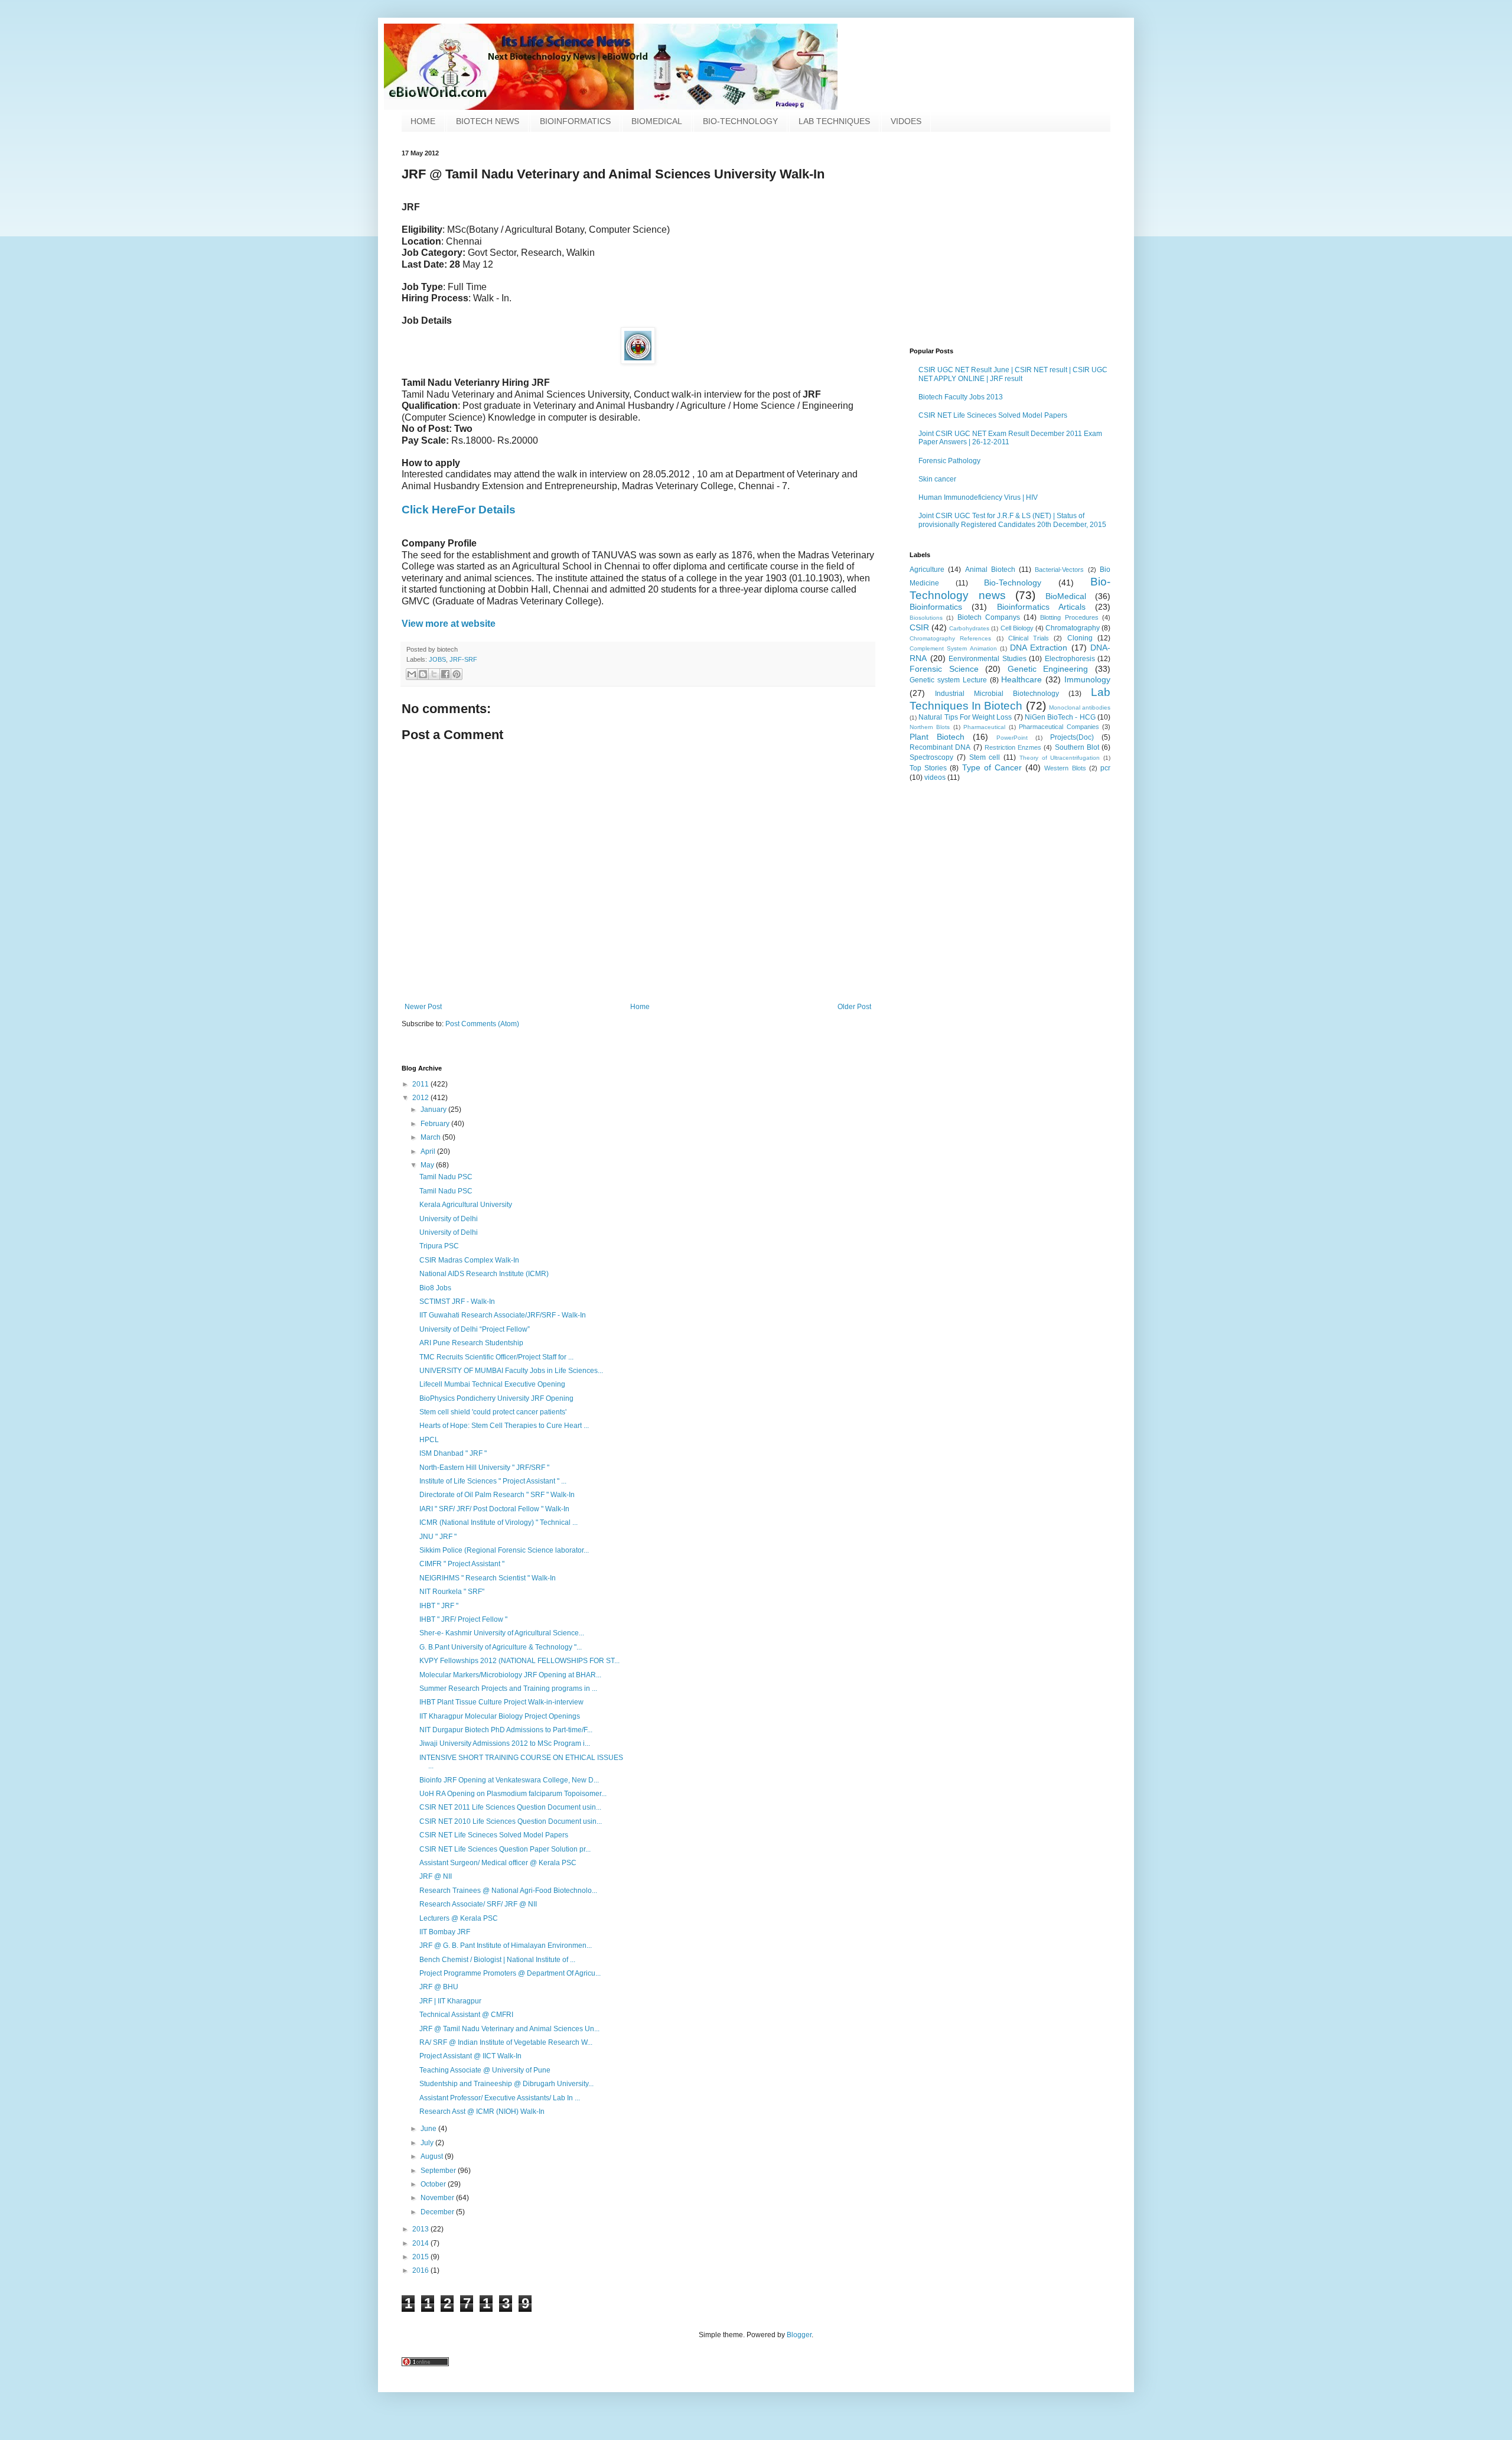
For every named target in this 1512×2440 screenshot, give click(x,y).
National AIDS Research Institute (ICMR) (484, 1274)
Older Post (854, 1007)
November (438, 2198)
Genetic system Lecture (948, 680)
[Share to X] (434, 674)
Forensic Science (944, 669)
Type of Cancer (992, 767)
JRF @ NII (436, 1876)
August (433, 2156)
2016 (421, 2270)
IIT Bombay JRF (445, 1932)
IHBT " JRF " (439, 1606)
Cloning (1080, 638)
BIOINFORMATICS (575, 121)
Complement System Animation (953, 648)
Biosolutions (926, 618)
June (429, 2129)
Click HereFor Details (459, 510)
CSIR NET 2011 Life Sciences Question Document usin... (510, 1807)
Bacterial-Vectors (1059, 570)
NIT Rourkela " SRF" (452, 1592)
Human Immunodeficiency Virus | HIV (978, 497)
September (439, 2171)
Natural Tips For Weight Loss (965, 717)
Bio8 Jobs (435, 1288)
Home (640, 1007)
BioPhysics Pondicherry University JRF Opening (496, 1398)
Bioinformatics (936, 607)
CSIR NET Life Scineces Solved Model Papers (993, 415)
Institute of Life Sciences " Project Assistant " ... (493, 1481)
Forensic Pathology (949, 461)
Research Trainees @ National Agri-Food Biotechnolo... (508, 1891)
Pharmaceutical (984, 727)
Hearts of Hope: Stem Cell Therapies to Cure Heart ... (504, 1426)
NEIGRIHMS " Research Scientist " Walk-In (488, 1578)
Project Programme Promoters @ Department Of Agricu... (510, 1973)
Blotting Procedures (1069, 617)
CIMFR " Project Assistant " (462, 1564)
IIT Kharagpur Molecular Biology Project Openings (500, 1716)
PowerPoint (1012, 738)
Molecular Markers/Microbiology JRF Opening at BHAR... (510, 1675)
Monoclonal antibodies (1080, 707)
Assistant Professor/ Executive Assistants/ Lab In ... (500, 2098)
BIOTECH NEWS (488, 121)
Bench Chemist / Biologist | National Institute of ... (497, 1960)
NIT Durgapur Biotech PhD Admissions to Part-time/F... (506, 1730)
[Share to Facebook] (445, 674)
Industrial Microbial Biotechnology (997, 694)
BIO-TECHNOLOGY (740, 121)
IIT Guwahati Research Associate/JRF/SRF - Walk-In (503, 1315)
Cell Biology (1017, 628)
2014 (421, 2243)
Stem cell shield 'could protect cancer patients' (493, 1412)
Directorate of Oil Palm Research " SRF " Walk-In (497, 1495)
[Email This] (412, 674)
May (428, 1165)
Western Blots (1065, 768)
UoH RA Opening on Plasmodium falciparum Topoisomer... (513, 1794)
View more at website (449, 624)
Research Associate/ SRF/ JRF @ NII (478, 1904)
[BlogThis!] (423, 674)
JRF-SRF (463, 659)
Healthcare (1021, 679)
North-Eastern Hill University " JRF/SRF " (484, 1468)
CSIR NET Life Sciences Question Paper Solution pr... (505, 1849)
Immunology (1087, 679)
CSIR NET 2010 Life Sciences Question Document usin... (511, 1821)
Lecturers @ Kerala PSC (459, 1918)
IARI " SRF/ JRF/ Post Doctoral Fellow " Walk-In (494, 1509)
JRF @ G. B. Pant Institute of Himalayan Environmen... (506, 1946)
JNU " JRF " (438, 1537)
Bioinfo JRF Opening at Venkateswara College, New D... (509, 1780)
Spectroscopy (931, 757)
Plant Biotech (937, 737)
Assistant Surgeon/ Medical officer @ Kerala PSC (498, 1863)
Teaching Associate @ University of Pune (485, 2070)
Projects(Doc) (1072, 737)
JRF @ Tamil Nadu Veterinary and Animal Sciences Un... (509, 2029)
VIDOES (906, 121)
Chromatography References (950, 638)
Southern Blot (1077, 747)
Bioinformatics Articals (1041, 607)
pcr (1105, 768)
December (438, 2212)
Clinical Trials (1029, 638)
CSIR (919, 627)
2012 (421, 1098)
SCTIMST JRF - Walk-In (457, 1302)
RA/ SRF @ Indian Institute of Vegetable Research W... (506, 2042)
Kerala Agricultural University (466, 1205)
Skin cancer (937, 479)
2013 (421, 2229)
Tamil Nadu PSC (446, 1177)
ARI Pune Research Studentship (471, 1343)
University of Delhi (449, 1219)
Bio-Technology (1013, 583)
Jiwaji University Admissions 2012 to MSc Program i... (505, 1743)
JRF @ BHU (439, 1987)
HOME (423, 121)
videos (935, 777)
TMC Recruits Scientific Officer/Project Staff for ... (496, 1357)
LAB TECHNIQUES (834, 121)
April (429, 1151)
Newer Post (423, 1007)
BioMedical (1066, 596)
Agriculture (927, 570)
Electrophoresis (1070, 659)
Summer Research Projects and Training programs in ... (508, 1689)
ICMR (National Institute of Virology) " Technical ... (498, 1522)
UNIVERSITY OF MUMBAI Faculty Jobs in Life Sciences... (511, 1371)
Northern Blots (930, 727)
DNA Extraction (1039, 648)
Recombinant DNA (940, 747)
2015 (421, 2257)
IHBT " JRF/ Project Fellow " (463, 1619)
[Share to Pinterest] (457, 674)
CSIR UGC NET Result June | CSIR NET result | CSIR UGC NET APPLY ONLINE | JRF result (1013, 374)
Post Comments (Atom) (482, 1024)
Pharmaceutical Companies (1059, 727)
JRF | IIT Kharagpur (450, 2001)
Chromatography (1073, 628)
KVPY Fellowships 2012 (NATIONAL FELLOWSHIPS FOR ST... (519, 1661)
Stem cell (985, 757)
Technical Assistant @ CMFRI (466, 2015)
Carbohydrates (969, 628)
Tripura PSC (439, 1246)
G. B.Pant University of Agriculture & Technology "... (501, 1647)
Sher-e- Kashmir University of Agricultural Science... (502, 1633)
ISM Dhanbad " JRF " (453, 1453)
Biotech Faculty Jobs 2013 (961, 397)
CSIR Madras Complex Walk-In (469, 1260)
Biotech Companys (989, 617)
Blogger (799, 2335)
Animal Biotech (990, 570)
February (436, 1124)
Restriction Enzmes (1013, 747)
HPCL (429, 1440)
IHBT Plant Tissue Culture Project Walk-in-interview (501, 1702)
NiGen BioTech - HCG (1060, 717)
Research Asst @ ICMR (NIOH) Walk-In (482, 2112)
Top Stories (928, 768)
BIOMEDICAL (657, 121)
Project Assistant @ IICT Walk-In (470, 2056)
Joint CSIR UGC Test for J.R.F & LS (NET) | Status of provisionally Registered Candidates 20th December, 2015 (1012, 520)
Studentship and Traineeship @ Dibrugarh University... (506, 2084)
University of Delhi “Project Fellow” (475, 1329)
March (431, 1137)
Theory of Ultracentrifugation (1060, 758)
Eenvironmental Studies (988, 659)
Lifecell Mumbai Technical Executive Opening (492, 1384)
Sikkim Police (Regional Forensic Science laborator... (504, 1550)
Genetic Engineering (1048, 669)
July (428, 2143)
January (434, 1110)
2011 (421, 1084)
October (434, 2184)
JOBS (437, 659)
